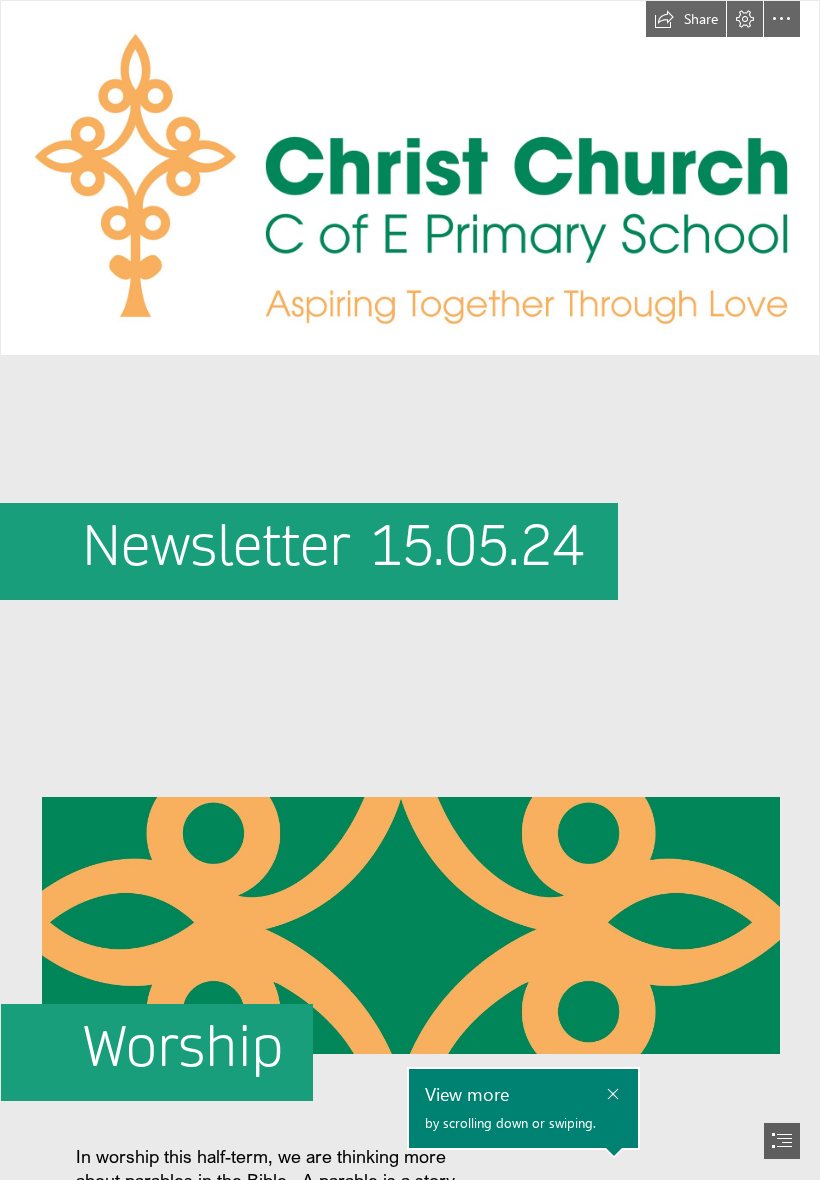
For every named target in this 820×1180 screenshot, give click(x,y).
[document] (410, 590)
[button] (686, 19)
